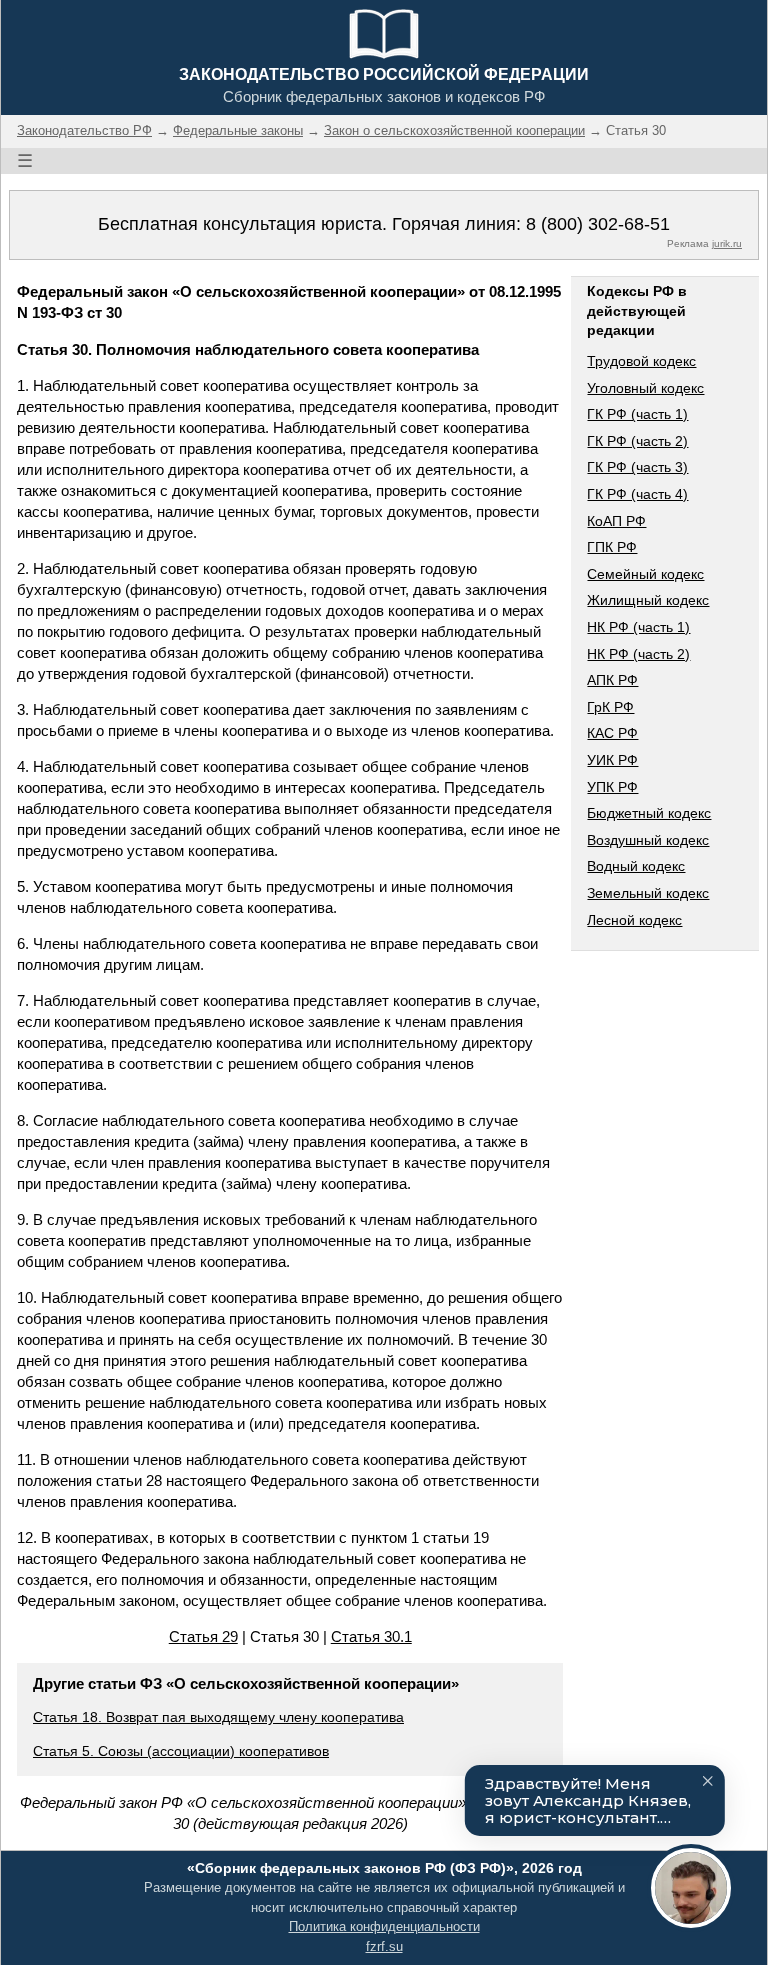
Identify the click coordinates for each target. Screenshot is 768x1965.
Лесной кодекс (634, 920)
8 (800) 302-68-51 (598, 224)
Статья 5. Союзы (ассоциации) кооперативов (181, 1751)
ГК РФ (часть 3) (637, 467)
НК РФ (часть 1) (638, 627)
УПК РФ (612, 787)
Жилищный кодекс (648, 600)
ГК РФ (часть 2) (637, 441)
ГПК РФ (612, 547)
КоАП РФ (616, 521)
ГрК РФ (610, 707)
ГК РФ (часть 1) (637, 414)
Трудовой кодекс (641, 361)
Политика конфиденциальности (384, 1926)
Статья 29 (203, 1636)
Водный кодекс (636, 866)
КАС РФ (612, 733)
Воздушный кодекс (648, 840)
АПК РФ (612, 680)
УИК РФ (612, 760)
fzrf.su (384, 1946)
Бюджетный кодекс (649, 813)
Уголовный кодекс (645, 388)
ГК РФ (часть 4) (637, 494)
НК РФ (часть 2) (638, 654)
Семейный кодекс (645, 574)
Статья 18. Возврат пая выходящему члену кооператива (218, 1717)
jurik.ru (727, 243)
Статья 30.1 (371, 1636)
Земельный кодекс (648, 893)
